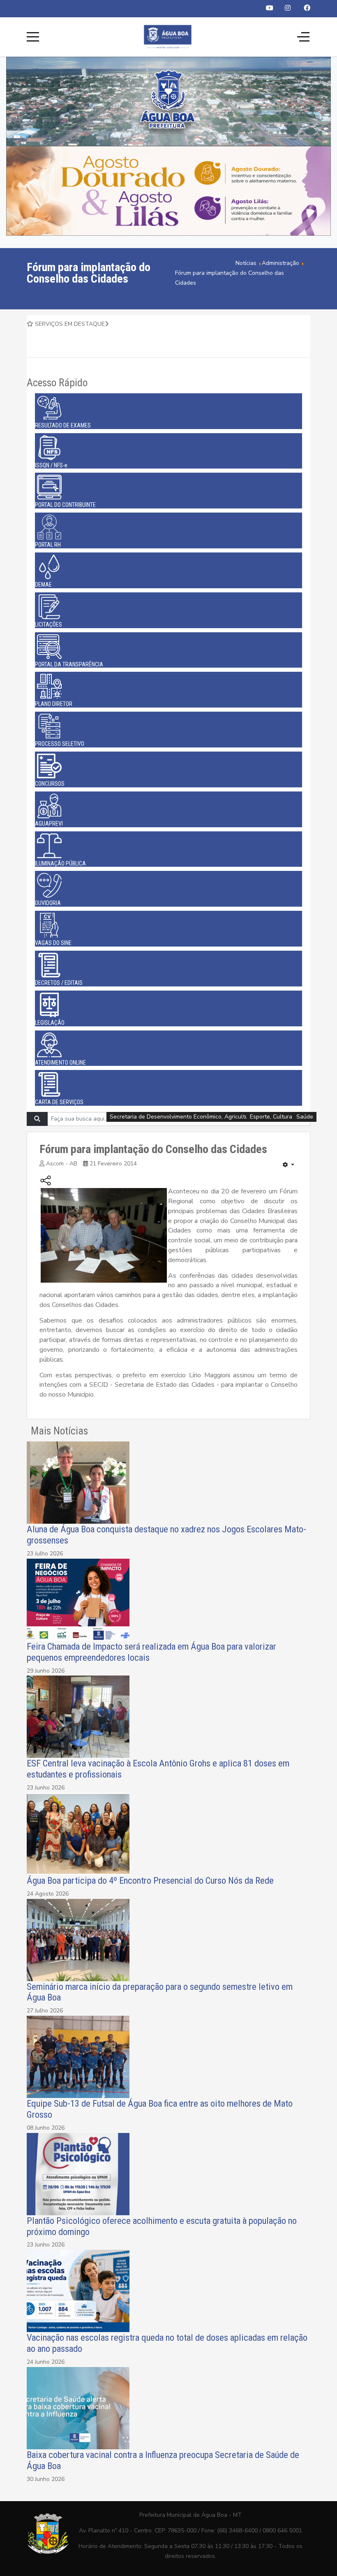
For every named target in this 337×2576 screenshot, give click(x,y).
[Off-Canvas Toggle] (303, 37)
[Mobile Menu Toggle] (33, 37)
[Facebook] (307, 8)
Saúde (305, 1117)
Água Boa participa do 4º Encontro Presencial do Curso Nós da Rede (150, 1880)
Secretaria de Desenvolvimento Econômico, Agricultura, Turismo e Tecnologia (211, 1117)
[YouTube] (270, 8)
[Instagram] (288, 8)
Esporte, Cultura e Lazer (282, 1117)
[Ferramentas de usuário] (289, 1165)
